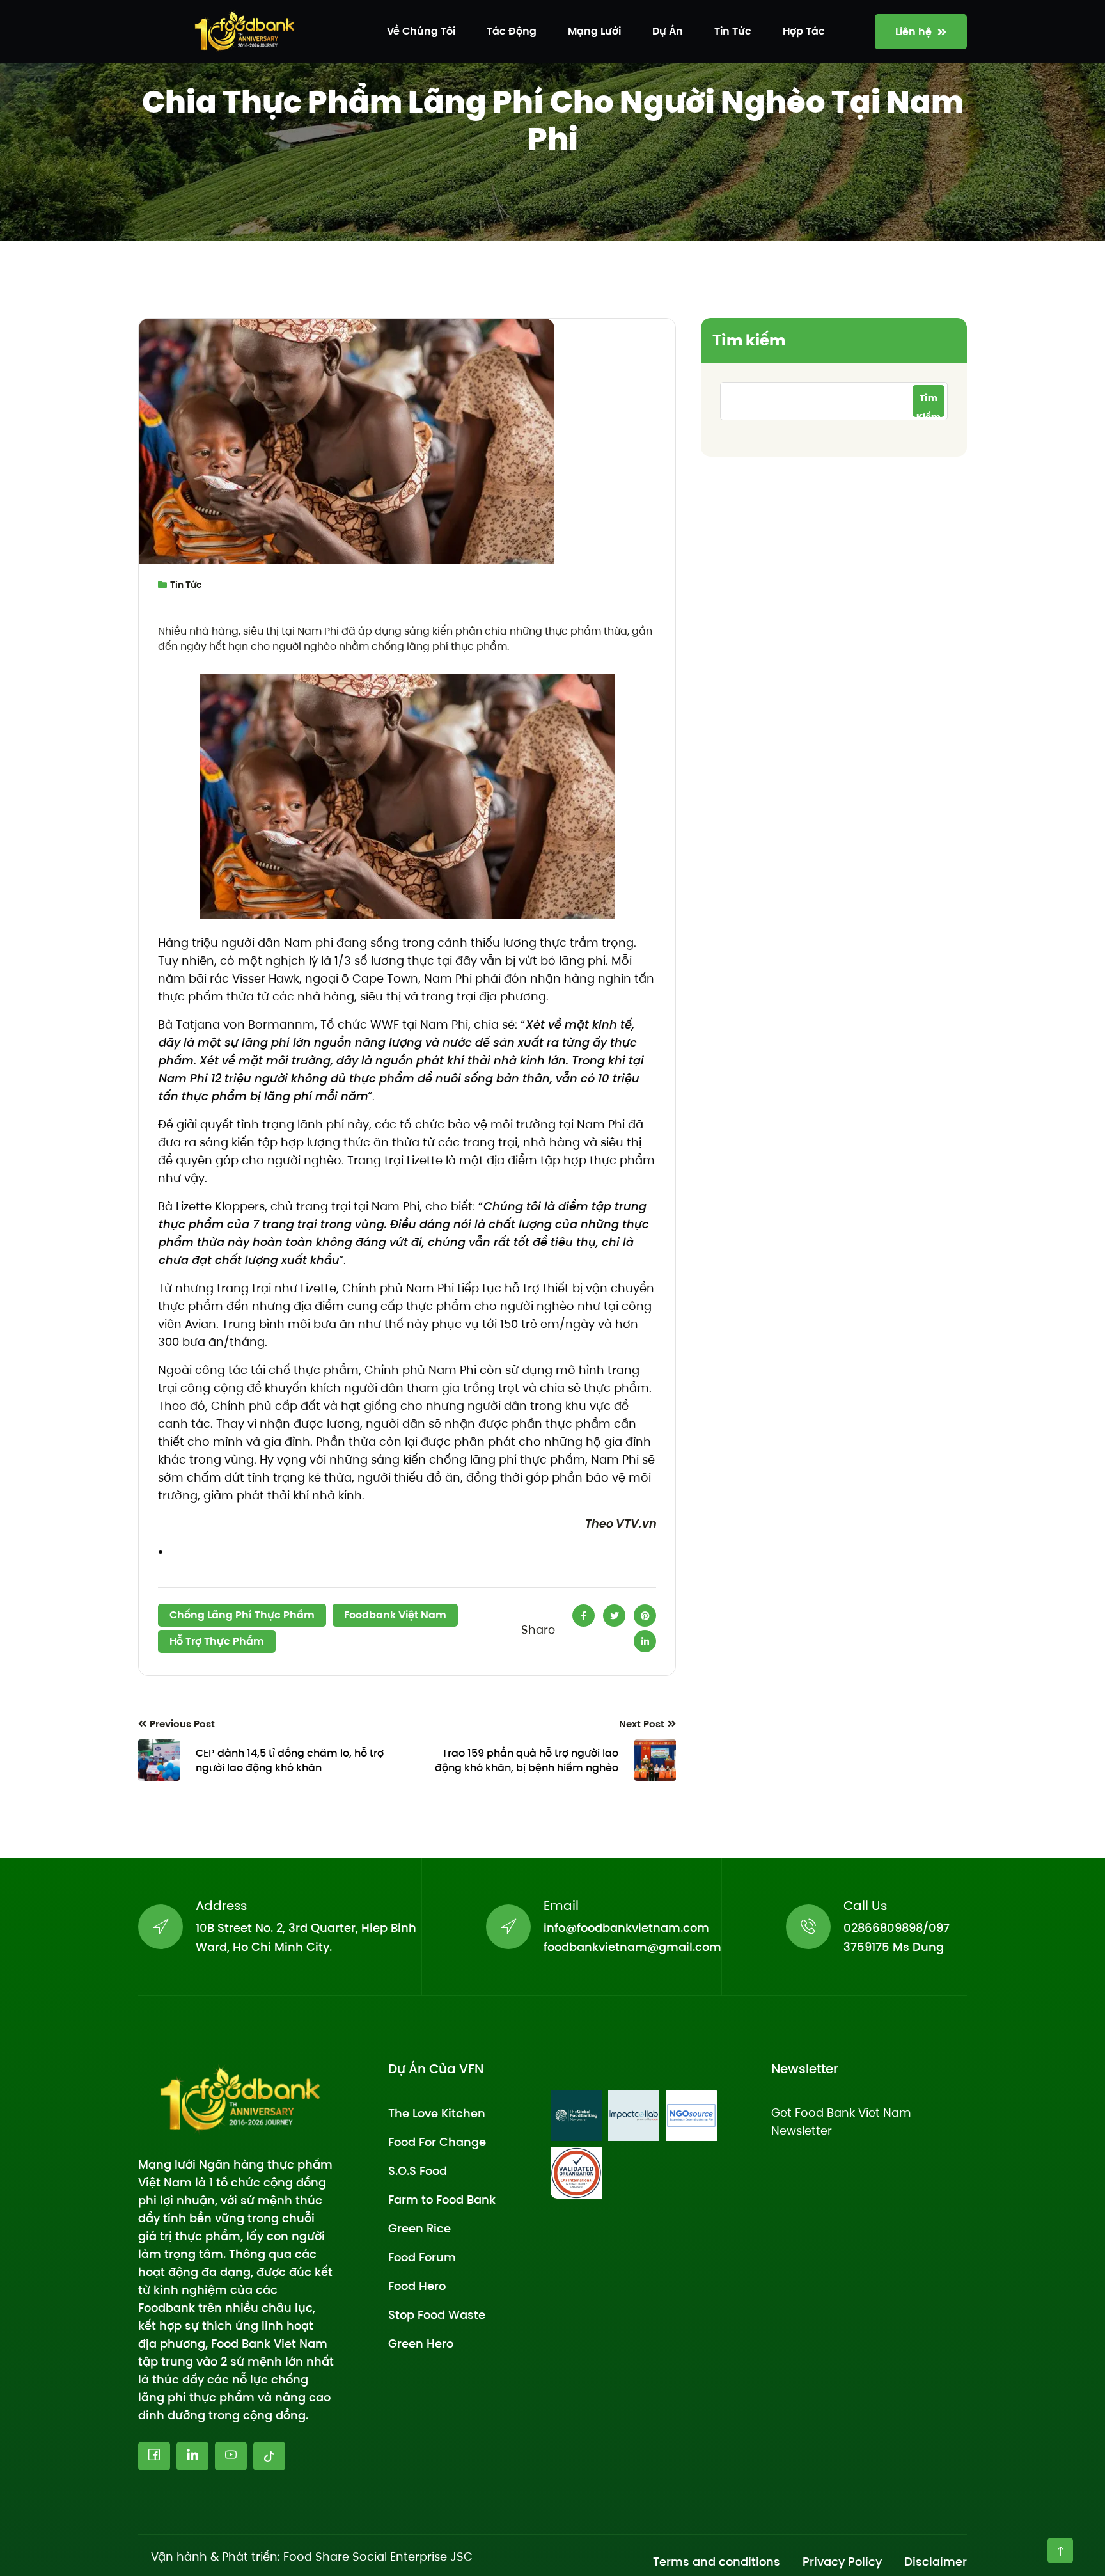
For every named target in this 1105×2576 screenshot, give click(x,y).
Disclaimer (936, 2562)
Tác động (512, 31)
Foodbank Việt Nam (395, 1615)
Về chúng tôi (421, 31)
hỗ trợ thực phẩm (217, 1641)
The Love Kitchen (437, 2113)
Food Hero (417, 2286)
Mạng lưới (594, 31)
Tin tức (733, 31)
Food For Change (437, 2142)
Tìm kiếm (749, 340)
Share (538, 1630)
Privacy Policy (842, 2562)
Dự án (668, 31)
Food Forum (422, 2257)
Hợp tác (804, 31)
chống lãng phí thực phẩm (242, 1615)
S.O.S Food (418, 2171)
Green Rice (419, 2228)
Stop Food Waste (437, 2315)
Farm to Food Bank (442, 2200)
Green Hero (421, 2343)
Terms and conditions (717, 2562)
